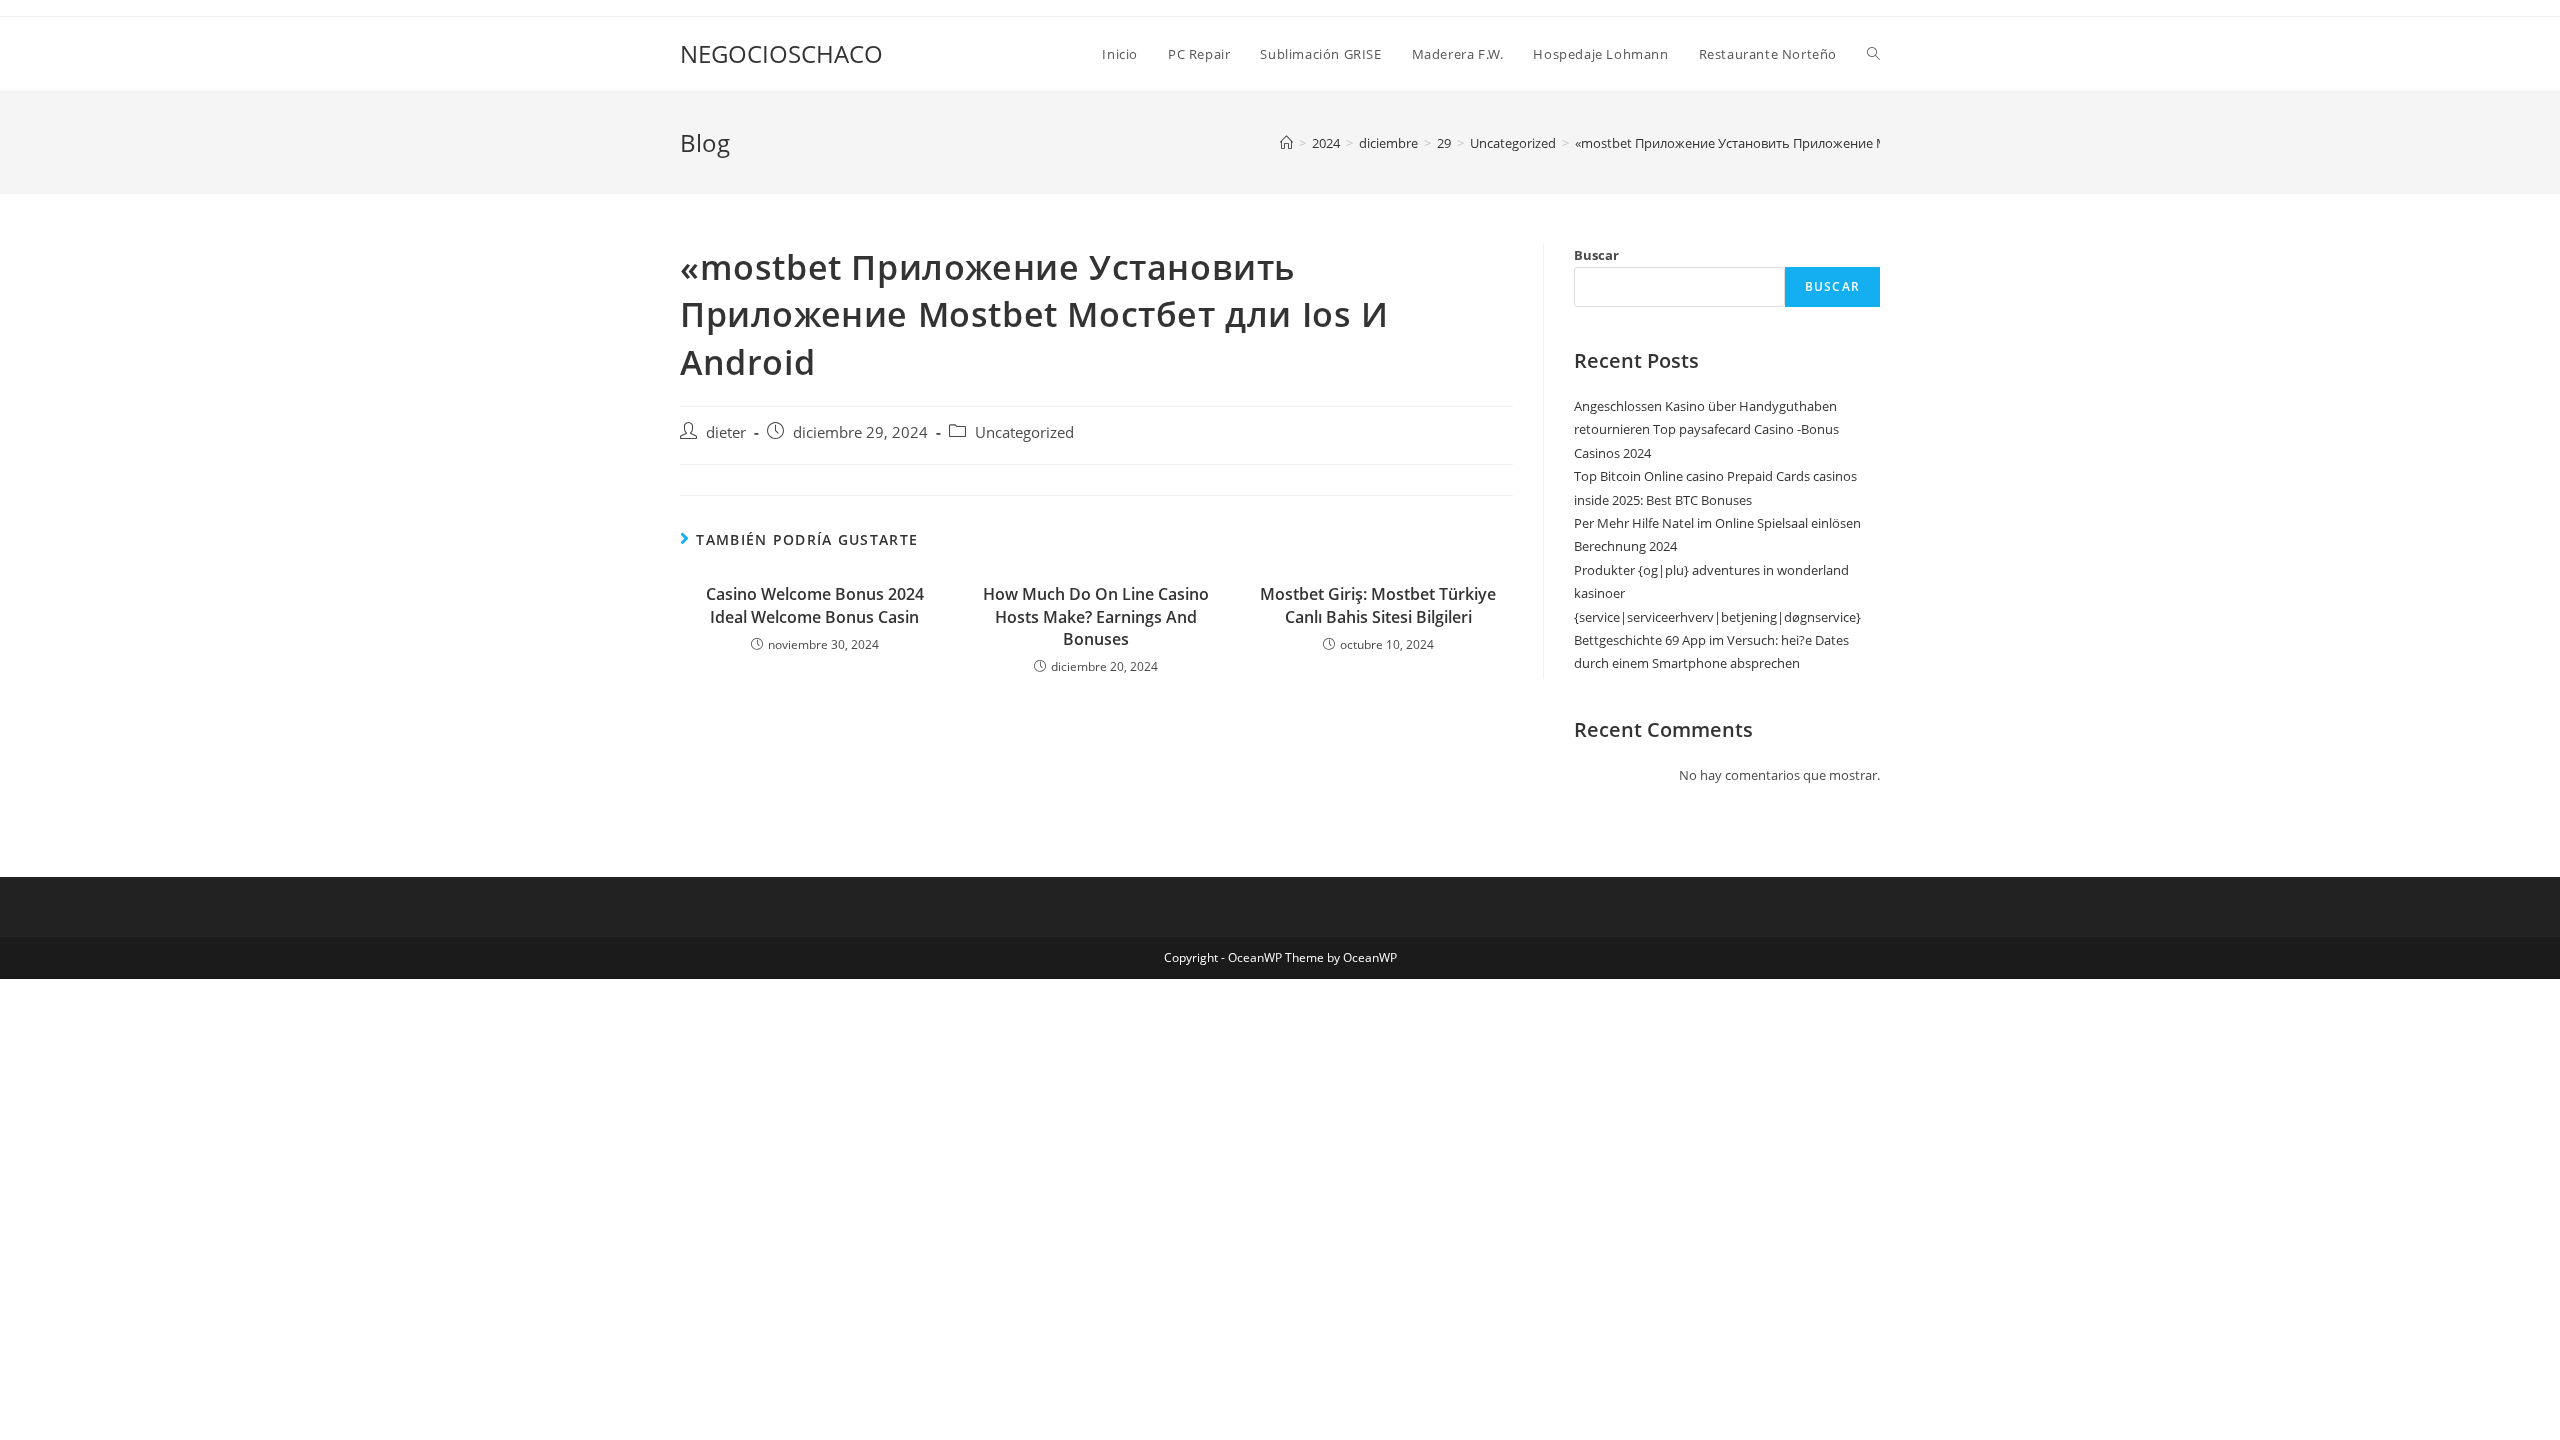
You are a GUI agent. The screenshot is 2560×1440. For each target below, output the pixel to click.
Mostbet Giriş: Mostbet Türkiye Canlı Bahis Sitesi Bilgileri (1378, 605)
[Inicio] (1286, 143)
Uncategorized (1024, 432)
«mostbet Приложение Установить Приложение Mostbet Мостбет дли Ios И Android (1834, 143)
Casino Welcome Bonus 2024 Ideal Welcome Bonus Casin (815, 605)
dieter (726, 432)
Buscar (1596, 255)
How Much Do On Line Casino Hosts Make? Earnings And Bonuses (1096, 616)
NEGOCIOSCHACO (781, 53)
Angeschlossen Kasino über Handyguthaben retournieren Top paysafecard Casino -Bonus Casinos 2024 (1706, 429)
